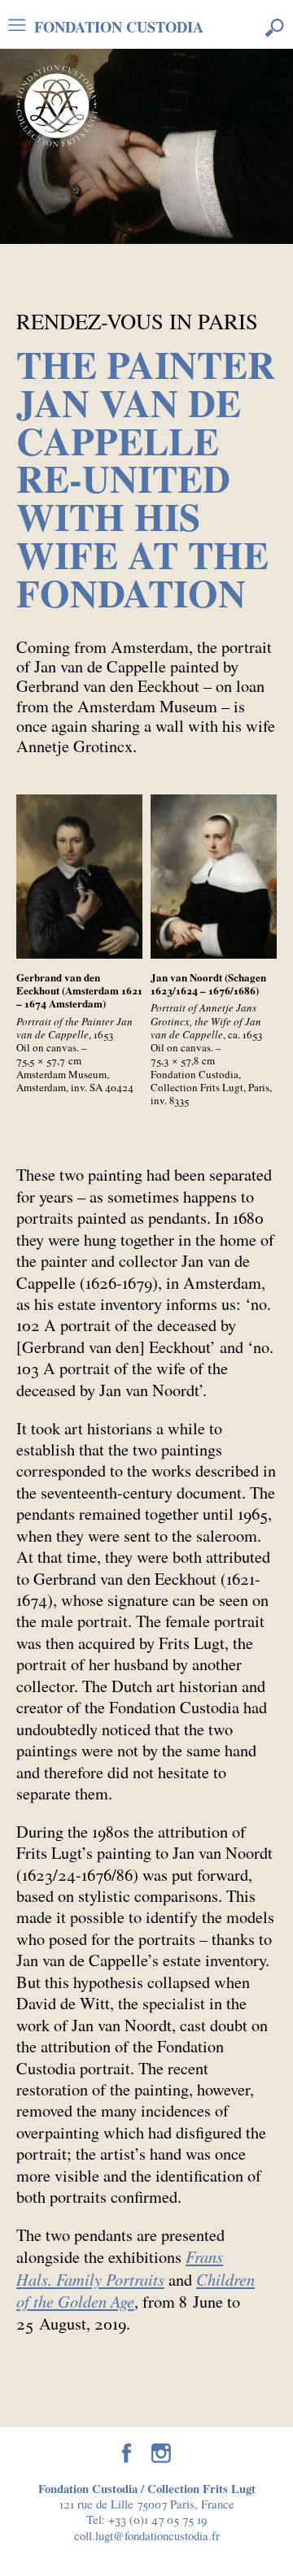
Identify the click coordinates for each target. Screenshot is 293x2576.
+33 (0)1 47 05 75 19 (157, 2519)
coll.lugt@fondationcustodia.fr (147, 2535)
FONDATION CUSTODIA (119, 25)
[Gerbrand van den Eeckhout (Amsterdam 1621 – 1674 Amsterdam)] (79, 877)
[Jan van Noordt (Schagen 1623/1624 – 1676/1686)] (214, 877)
